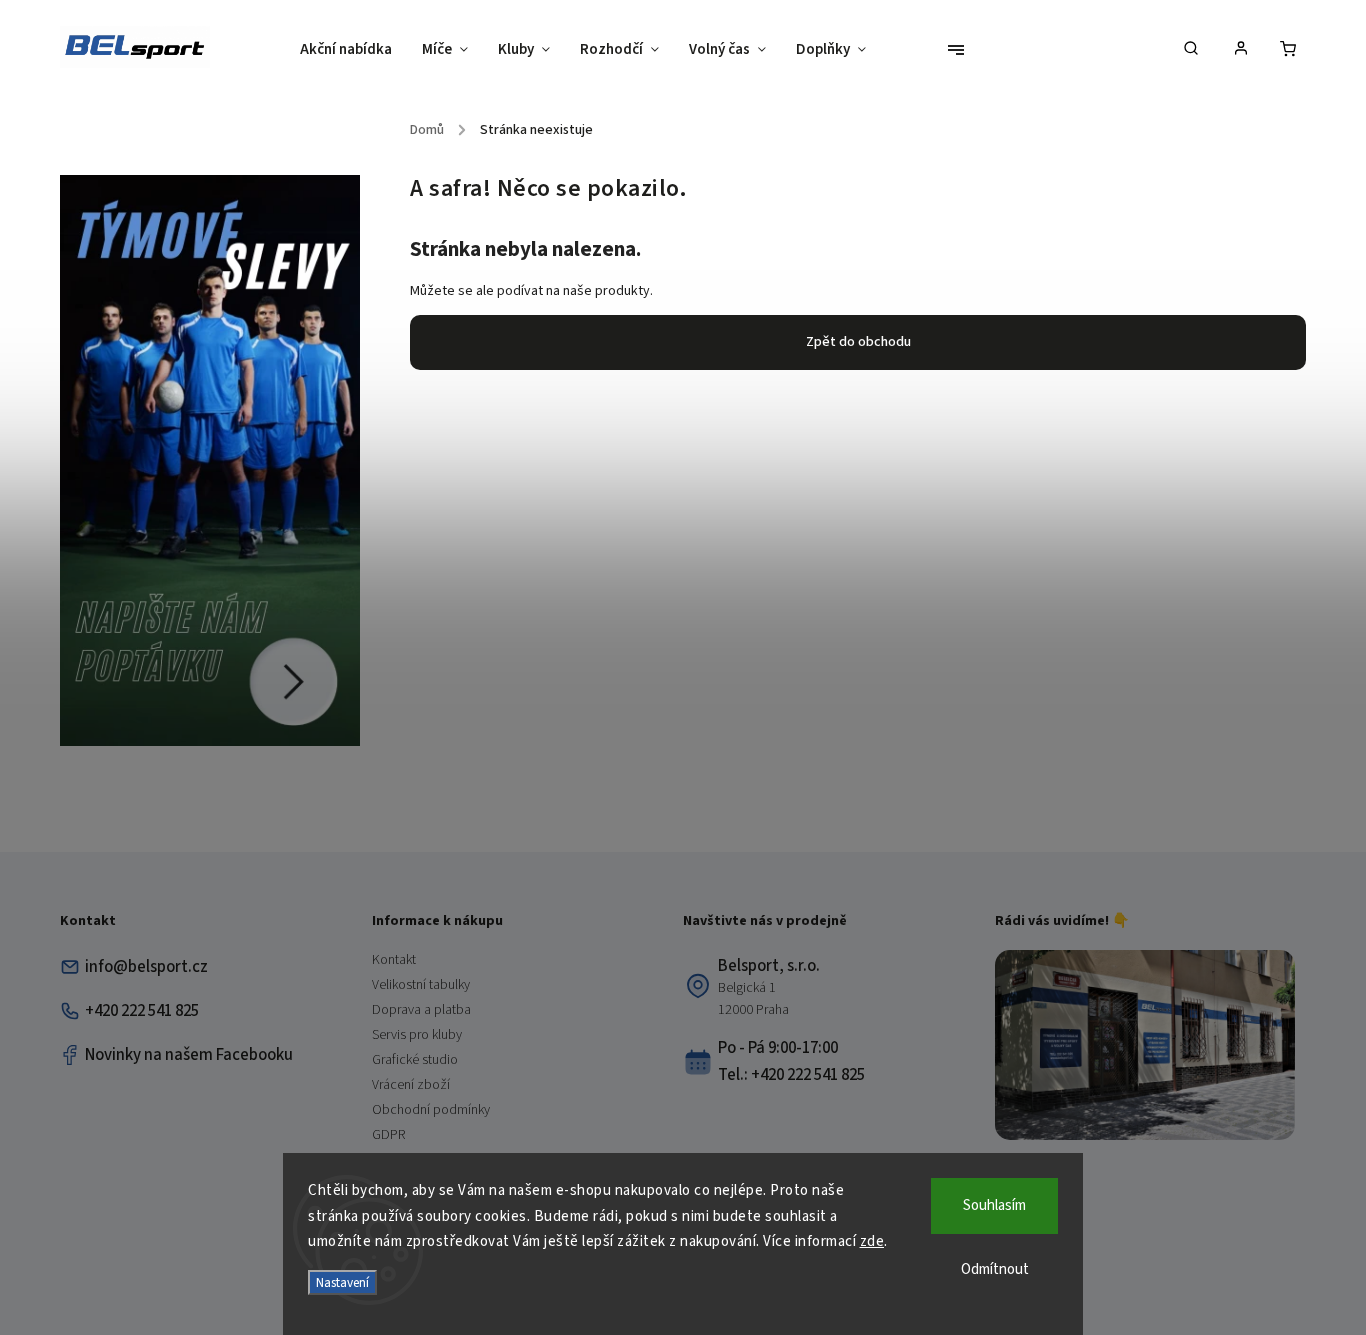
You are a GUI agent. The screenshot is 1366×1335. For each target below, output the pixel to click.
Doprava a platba (421, 1010)
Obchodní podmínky (431, 1110)
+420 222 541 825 (142, 1011)
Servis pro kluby (417, 1035)
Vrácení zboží (411, 1085)
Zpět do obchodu (858, 342)
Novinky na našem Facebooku (189, 1055)
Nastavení (342, 1282)
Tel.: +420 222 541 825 (791, 1075)
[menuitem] (353, 50)
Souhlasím (994, 1205)
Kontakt (394, 960)
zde (872, 1241)
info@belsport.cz (146, 967)
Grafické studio (415, 1060)
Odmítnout (995, 1269)
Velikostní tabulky (421, 985)
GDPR (388, 1135)
